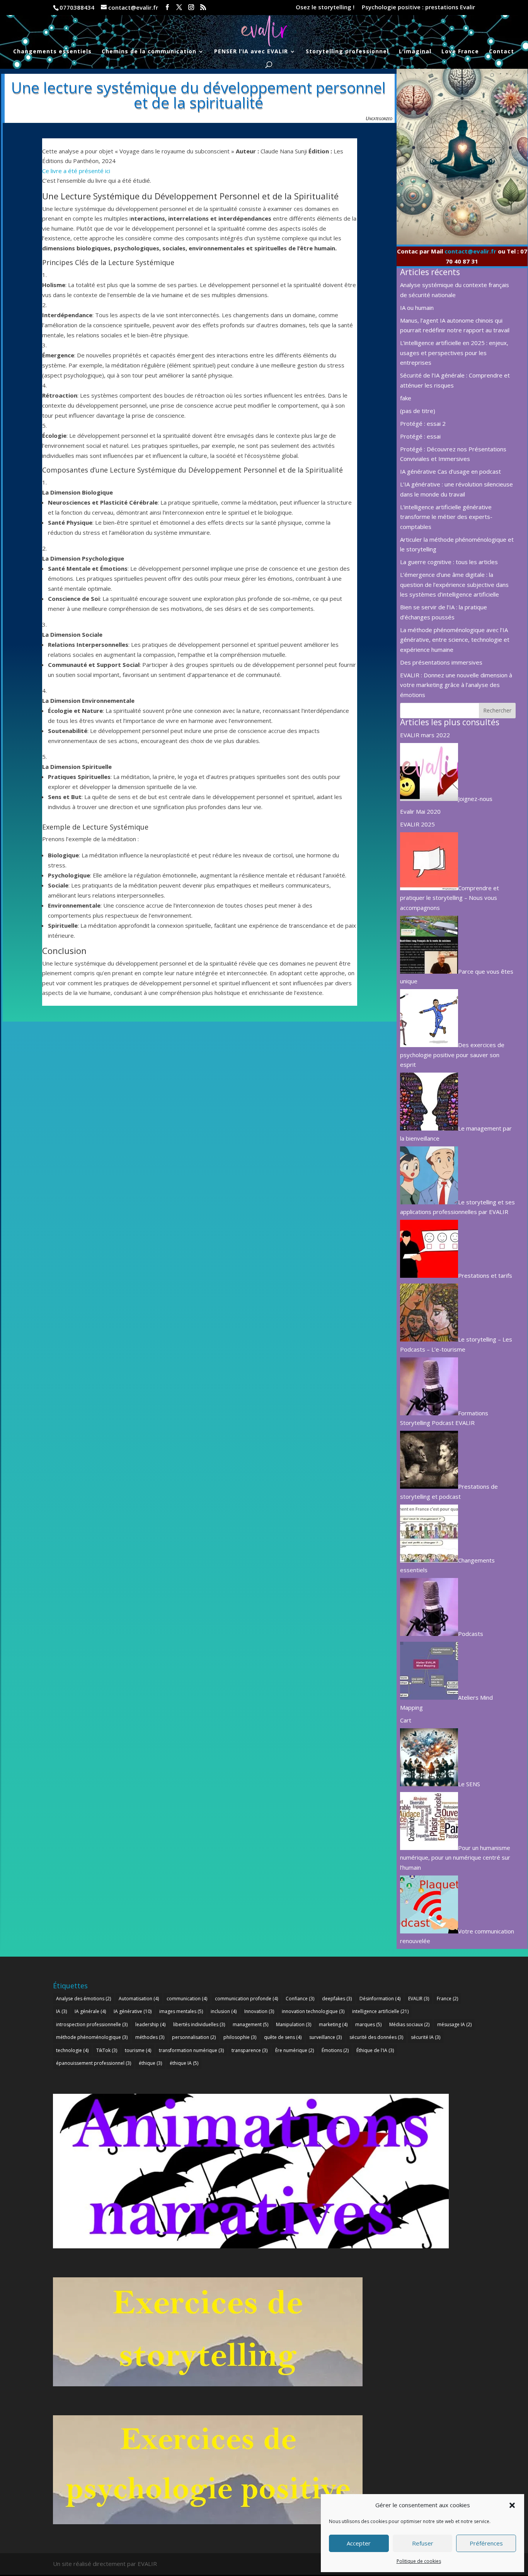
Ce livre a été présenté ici (76, 171)
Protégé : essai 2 (423, 423)
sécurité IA (426, 2037)
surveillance (325, 2037)
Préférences (486, 2543)
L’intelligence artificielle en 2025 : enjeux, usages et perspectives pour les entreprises (454, 353)
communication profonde (246, 1999)
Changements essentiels (52, 52)
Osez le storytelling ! (325, 8)
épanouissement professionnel (94, 2063)
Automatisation (139, 1999)
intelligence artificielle (380, 2011)
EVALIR (419, 1999)
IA (61, 2011)
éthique (150, 2063)
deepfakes (337, 1999)
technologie (72, 2050)
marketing (333, 2024)
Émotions (335, 2050)
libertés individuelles (199, 2024)
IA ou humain (417, 308)
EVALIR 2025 (417, 824)
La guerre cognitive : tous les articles (449, 562)
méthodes (150, 2037)
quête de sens (283, 2037)
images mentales (181, 2011)
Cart (406, 1720)
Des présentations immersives (441, 662)
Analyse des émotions (83, 1999)
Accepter (359, 2543)
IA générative (133, 2011)
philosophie (240, 2037)
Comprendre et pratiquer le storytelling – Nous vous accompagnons (450, 898)
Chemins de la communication (149, 52)
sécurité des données (376, 2037)
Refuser (423, 2543)
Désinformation (380, 1999)
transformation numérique (191, 2050)
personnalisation (194, 2037)
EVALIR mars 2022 (425, 735)
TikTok (107, 2050)
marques (368, 2024)
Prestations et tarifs (485, 1275)
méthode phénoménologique (92, 2037)
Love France (460, 52)
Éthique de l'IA (375, 2050)
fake (406, 398)
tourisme (138, 2050)
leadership (150, 2024)
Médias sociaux (409, 2024)
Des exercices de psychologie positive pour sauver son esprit (452, 1055)
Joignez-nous (475, 799)
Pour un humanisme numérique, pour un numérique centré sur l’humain (455, 1858)
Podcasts (471, 1634)
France (447, 1999)
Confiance (300, 1999)
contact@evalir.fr (470, 251)
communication (187, 1999)
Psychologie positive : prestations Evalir (418, 8)
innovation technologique (313, 2011)
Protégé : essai (420, 436)
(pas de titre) (418, 411)
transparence (250, 2050)
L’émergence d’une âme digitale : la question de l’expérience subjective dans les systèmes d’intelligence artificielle (454, 584)
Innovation (259, 2011)
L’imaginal (415, 52)
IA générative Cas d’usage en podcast (451, 471)
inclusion (224, 2011)
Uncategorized (379, 118)
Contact (502, 52)
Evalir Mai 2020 (420, 811)
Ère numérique (295, 2050)
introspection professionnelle (92, 2024)
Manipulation (294, 2024)
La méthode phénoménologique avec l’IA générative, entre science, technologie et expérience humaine (455, 640)
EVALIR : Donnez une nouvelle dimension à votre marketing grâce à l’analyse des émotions (456, 685)
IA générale (90, 2011)
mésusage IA (454, 2024)
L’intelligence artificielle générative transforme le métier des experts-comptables (446, 517)
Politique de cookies (419, 2561)
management (250, 2024)
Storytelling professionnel (347, 52)
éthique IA (184, 2063)
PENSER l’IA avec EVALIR (251, 52)
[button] (512, 2505)
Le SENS (469, 1784)
